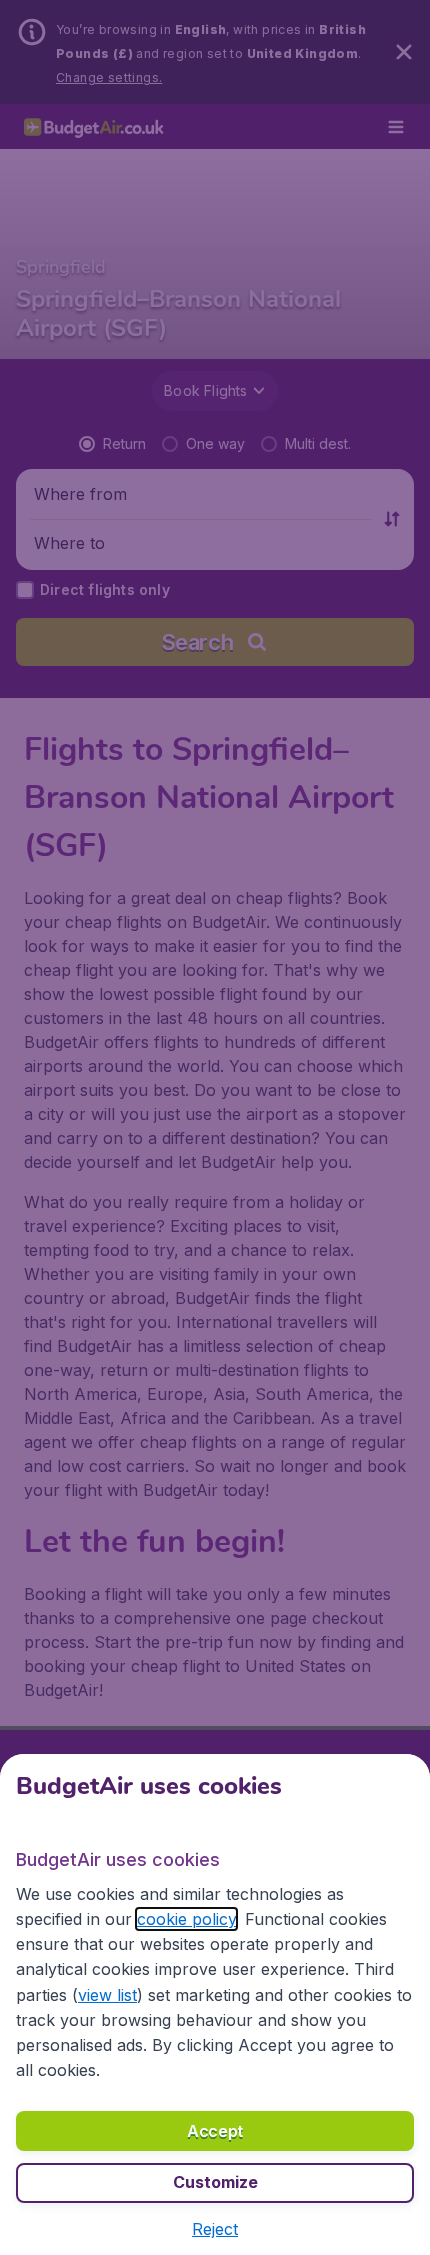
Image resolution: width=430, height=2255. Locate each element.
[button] (215, 2229)
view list (107, 1995)
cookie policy (186, 1919)
